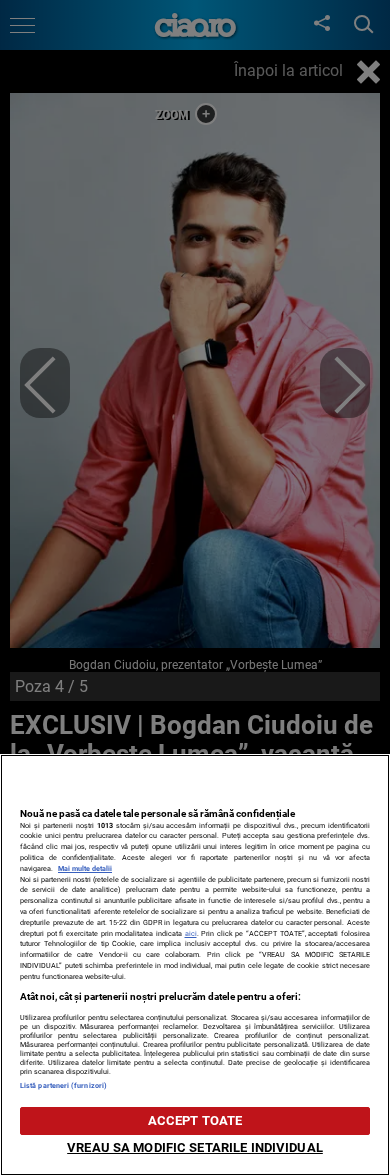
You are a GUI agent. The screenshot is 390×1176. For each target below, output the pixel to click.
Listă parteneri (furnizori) (63, 1085)
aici (191, 933)
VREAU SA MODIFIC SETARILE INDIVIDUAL (195, 1147)
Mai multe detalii (85, 868)
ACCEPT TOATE (195, 1120)
